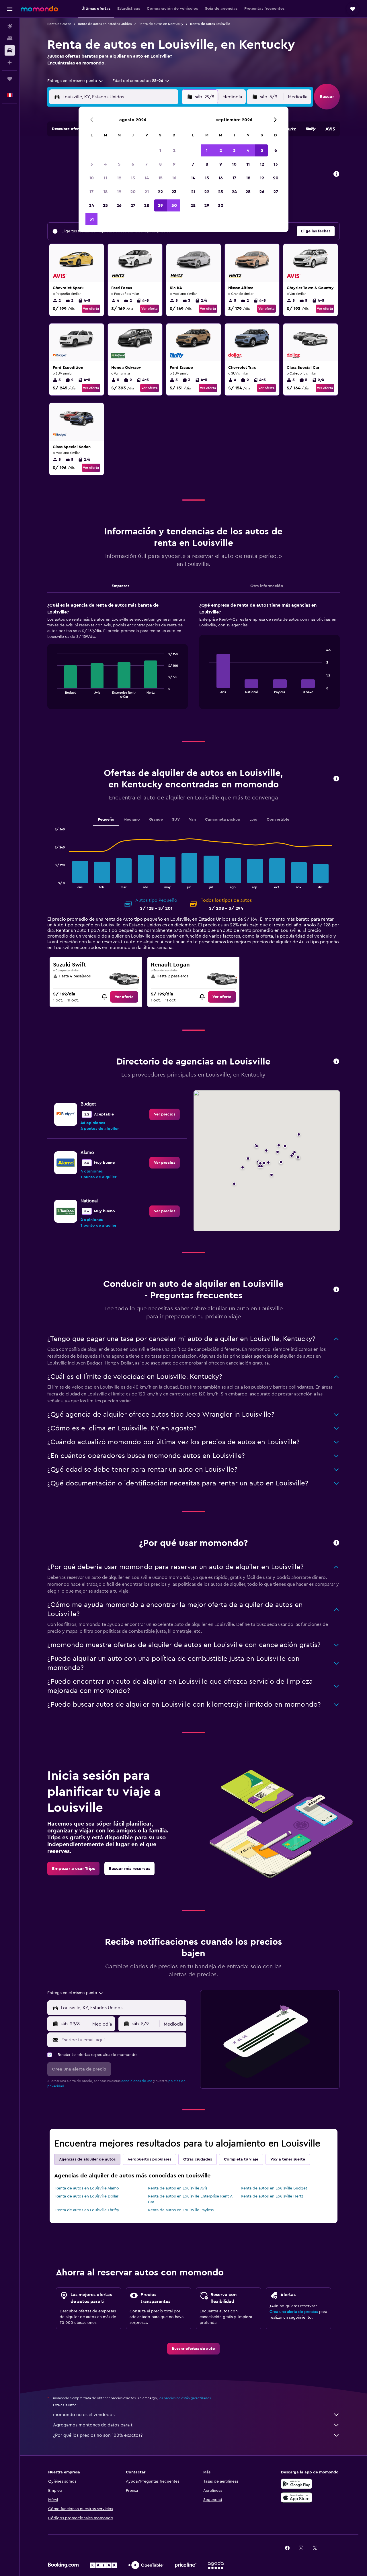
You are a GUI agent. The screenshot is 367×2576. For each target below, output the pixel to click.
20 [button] (133, 192)
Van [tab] (192, 820)
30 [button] (174, 205)
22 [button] (160, 192)
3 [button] (92, 164)
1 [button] (160, 150)
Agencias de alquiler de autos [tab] (87, 2159)
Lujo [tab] (253, 820)
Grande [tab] (156, 820)
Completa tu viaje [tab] (241, 2159)
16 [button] (174, 178)
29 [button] (160, 205)
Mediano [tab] (132, 820)
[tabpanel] (194, 661)
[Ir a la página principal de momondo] (39, 9)
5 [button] (119, 164)
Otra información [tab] (267, 586)
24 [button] (91, 205)
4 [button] (105, 164)
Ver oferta (91, 309)
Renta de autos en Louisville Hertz (272, 2196)
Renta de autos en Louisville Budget (274, 2188)
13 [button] (133, 178)
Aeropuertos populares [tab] (149, 2159)
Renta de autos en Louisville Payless (181, 2210)
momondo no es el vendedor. (84, 2415)
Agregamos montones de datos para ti (93, 2425)
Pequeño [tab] (106, 820)
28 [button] (147, 205)
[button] (10, 9)
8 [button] (160, 164)
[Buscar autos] (10, 50)
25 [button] (105, 205)
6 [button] (133, 164)
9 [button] (174, 164)
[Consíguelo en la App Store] (296, 2497)
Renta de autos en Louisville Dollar (87, 2196)
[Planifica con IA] (10, 62)
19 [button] (119, 192)
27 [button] (133, 205)
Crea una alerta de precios (294, 2312)
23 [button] (174, 192)
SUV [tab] (176, 820)
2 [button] (174, 150)
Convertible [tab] (278, 820)
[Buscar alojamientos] (10, 38)
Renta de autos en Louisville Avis (178, 2188)
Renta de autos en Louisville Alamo (87, 2188)
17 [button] (91, 192)
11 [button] (105, 178)
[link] (124, 997)
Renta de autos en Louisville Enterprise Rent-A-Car (191, 2199)
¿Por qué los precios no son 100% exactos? (98, 2435)
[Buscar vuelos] (10, 26)
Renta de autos (59, 24)
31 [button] (92, 219)
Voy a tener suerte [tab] (288, 2159)
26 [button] (119, 205)
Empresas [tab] (120, 586)
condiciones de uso (137, 2081)
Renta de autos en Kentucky (161, 24)
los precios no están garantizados (185, 2398)
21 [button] (147, 192)
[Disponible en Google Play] (296, 2484)
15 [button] (160, 178)
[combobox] (75, 81)
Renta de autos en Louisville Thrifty (87, 2210)
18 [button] (105, 192)
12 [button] (119, 178)
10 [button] (91, 178)
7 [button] (147, 164)
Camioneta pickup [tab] (223, 820)
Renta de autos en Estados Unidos (105, 24)
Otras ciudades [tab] (198, 2159)
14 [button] (147, 178)
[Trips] (10, 79)
